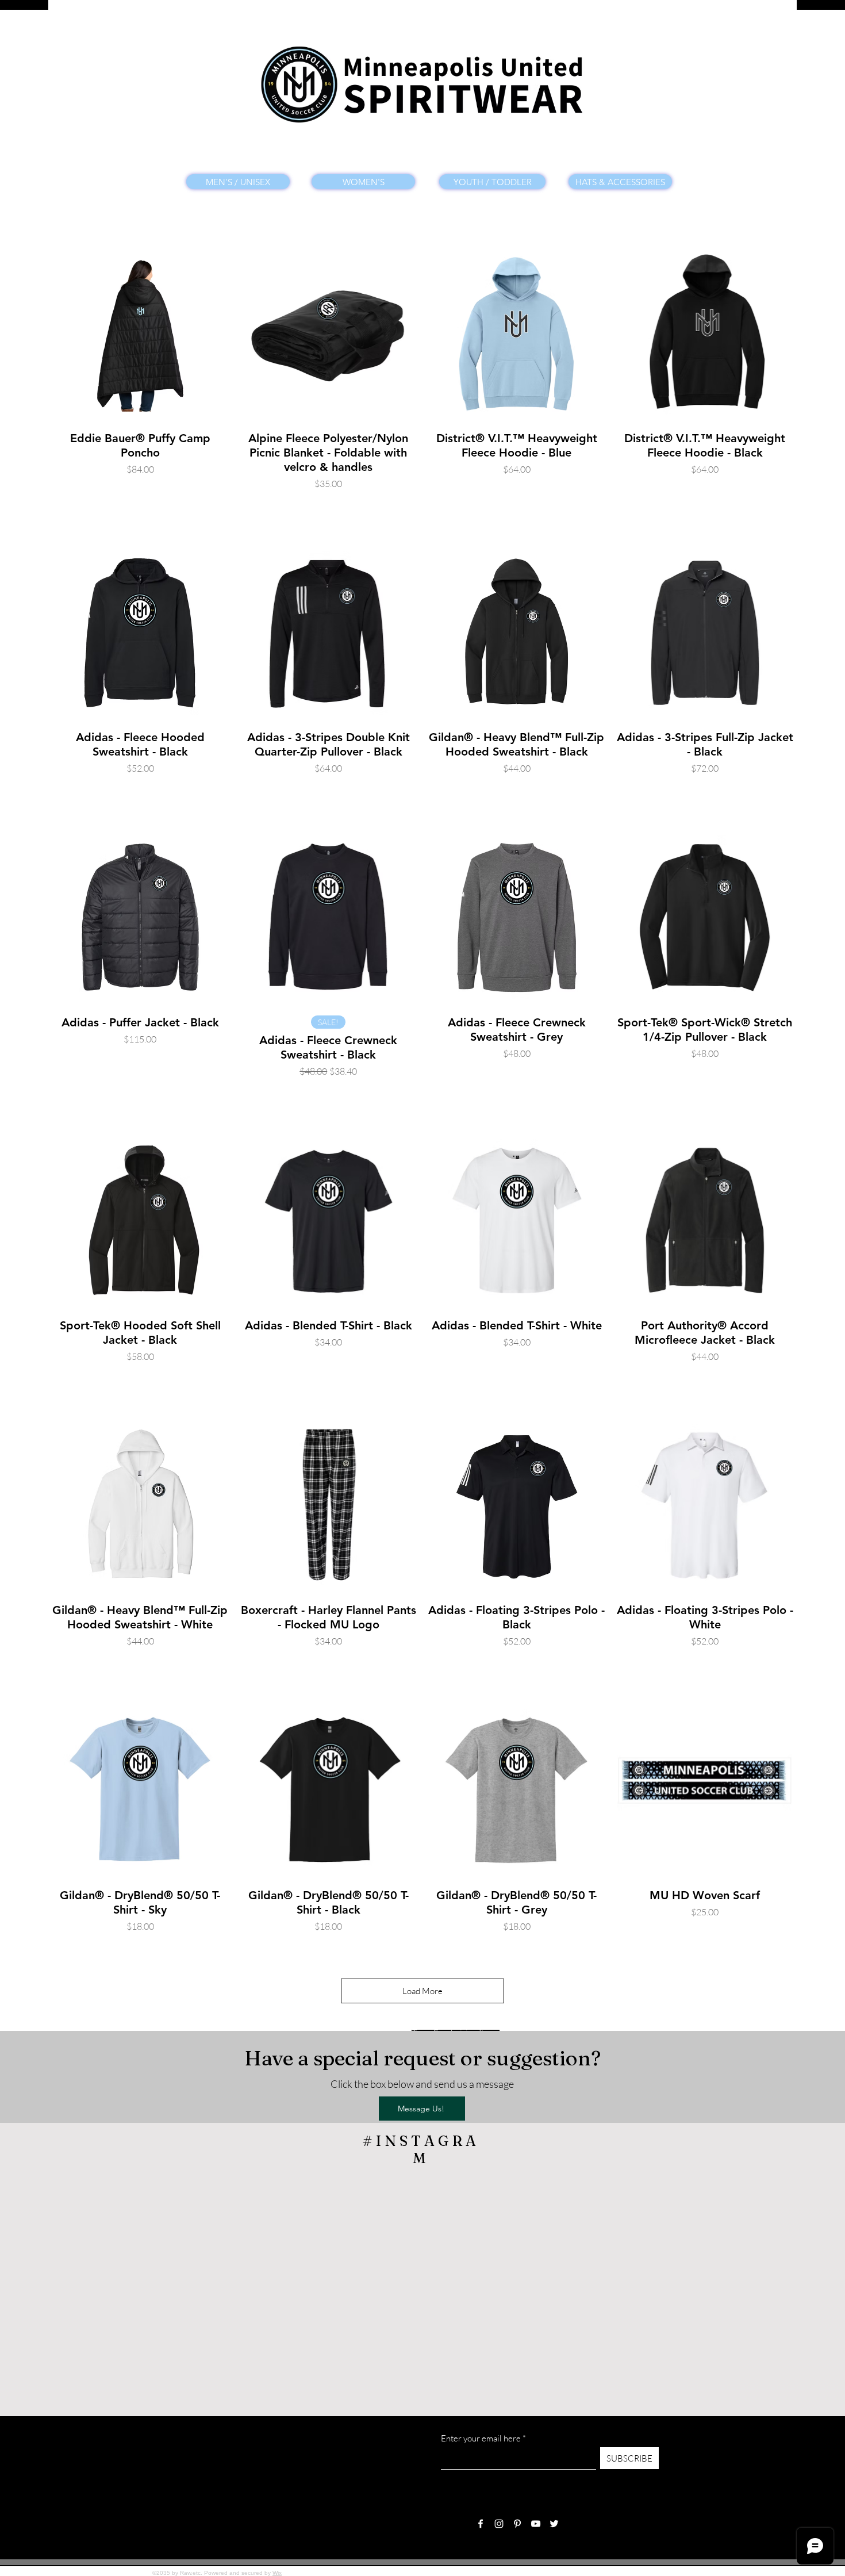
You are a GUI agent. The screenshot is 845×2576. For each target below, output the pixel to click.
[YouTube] (536, 2524)
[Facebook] (481, 2524)
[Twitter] (554, 2524)
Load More (422, 1991)
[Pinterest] (517, 2524)
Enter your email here (481, 2438)
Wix (277, 2573)
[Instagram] (499, 2524)
